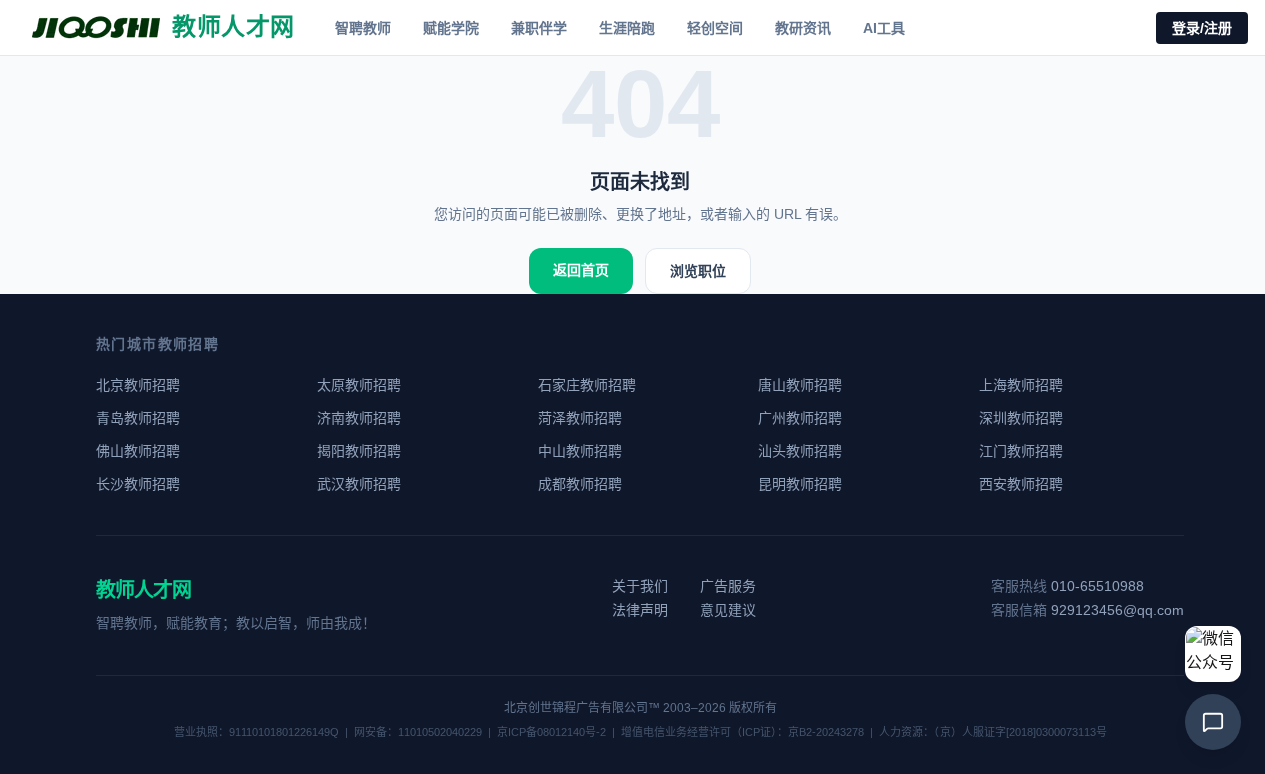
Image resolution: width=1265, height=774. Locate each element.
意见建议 (728, 610)
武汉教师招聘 (359, 484)
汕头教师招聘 (800, 451)
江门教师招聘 (1021, 451)
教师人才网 (143, 590)
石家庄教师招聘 (587, 385)
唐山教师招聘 (800, 385)
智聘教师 (363, 28)
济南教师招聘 (359, 418)
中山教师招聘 (580, 451)
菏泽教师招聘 (580, 418)
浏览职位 (698, 271)
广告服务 (728, 586)
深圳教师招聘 (1021, 418)
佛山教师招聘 (138, 451)
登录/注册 (1202, 28)
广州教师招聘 (800, 418)
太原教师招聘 (359, 385)
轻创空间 (715, 28)
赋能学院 (451, 28)
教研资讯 (803, 28)
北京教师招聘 (138, 385)
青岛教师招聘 (138, 418)
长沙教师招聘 (138, 484)
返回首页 (581, 270)
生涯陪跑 (627, 28)
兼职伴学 (539, 28)
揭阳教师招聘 (359, 451)
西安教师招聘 (1021, 484)
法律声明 (640, 610)
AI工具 (884, 28)
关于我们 (640, 586)
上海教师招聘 (1021, 385)
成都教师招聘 (580, 484)
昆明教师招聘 (800, 484)
